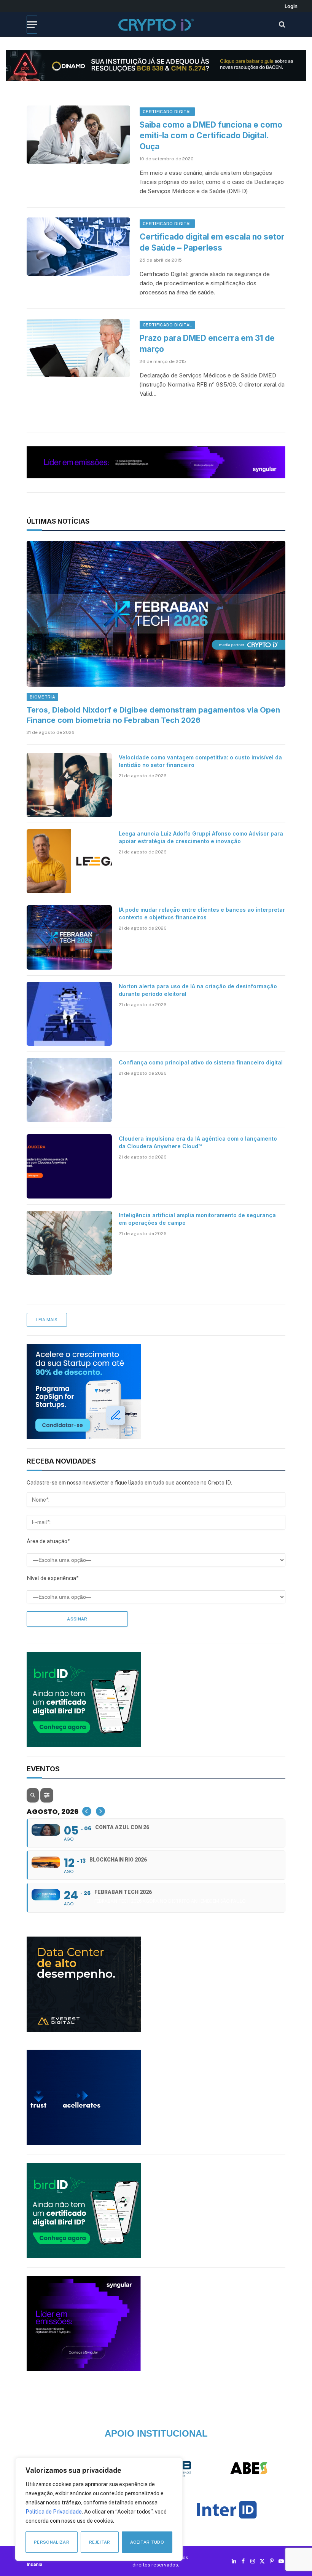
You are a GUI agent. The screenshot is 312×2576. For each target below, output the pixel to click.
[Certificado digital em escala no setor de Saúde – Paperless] (78, 247)
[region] (99, 2509)
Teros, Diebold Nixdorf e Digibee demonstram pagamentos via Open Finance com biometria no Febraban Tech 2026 (153, 715)
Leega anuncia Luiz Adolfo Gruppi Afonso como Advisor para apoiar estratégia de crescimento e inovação (201, 837)
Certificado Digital (167, 112)
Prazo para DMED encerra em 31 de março (207, 344)
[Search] (281, 25)
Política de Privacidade (54, 2512)
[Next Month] (100, 1811)
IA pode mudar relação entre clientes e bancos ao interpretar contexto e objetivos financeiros (202, 913)
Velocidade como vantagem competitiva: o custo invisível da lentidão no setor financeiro (200, 761)
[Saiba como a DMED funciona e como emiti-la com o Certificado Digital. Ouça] (78, 135)
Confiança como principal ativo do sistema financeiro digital (201, 1062)
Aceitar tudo (147, 2542)
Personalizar (52, 2542)
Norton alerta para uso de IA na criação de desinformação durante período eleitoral (198, 990)
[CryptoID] (156, 25)
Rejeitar (100, 2542)
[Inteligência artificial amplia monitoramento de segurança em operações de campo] (69, 1243)
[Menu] (32, 25)
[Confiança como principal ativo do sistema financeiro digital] (69, 1090)
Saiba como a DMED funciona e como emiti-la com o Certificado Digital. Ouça (211, 136)
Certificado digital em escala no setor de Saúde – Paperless (212, 242)
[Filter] (47, 1795)
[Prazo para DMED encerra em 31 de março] (78, 348)
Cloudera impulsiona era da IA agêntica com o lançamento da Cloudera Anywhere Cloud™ (198, 1142)
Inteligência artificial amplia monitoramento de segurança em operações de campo (197, 1219)
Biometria (42, 697)
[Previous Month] (87, 1811)
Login (291, 6)
